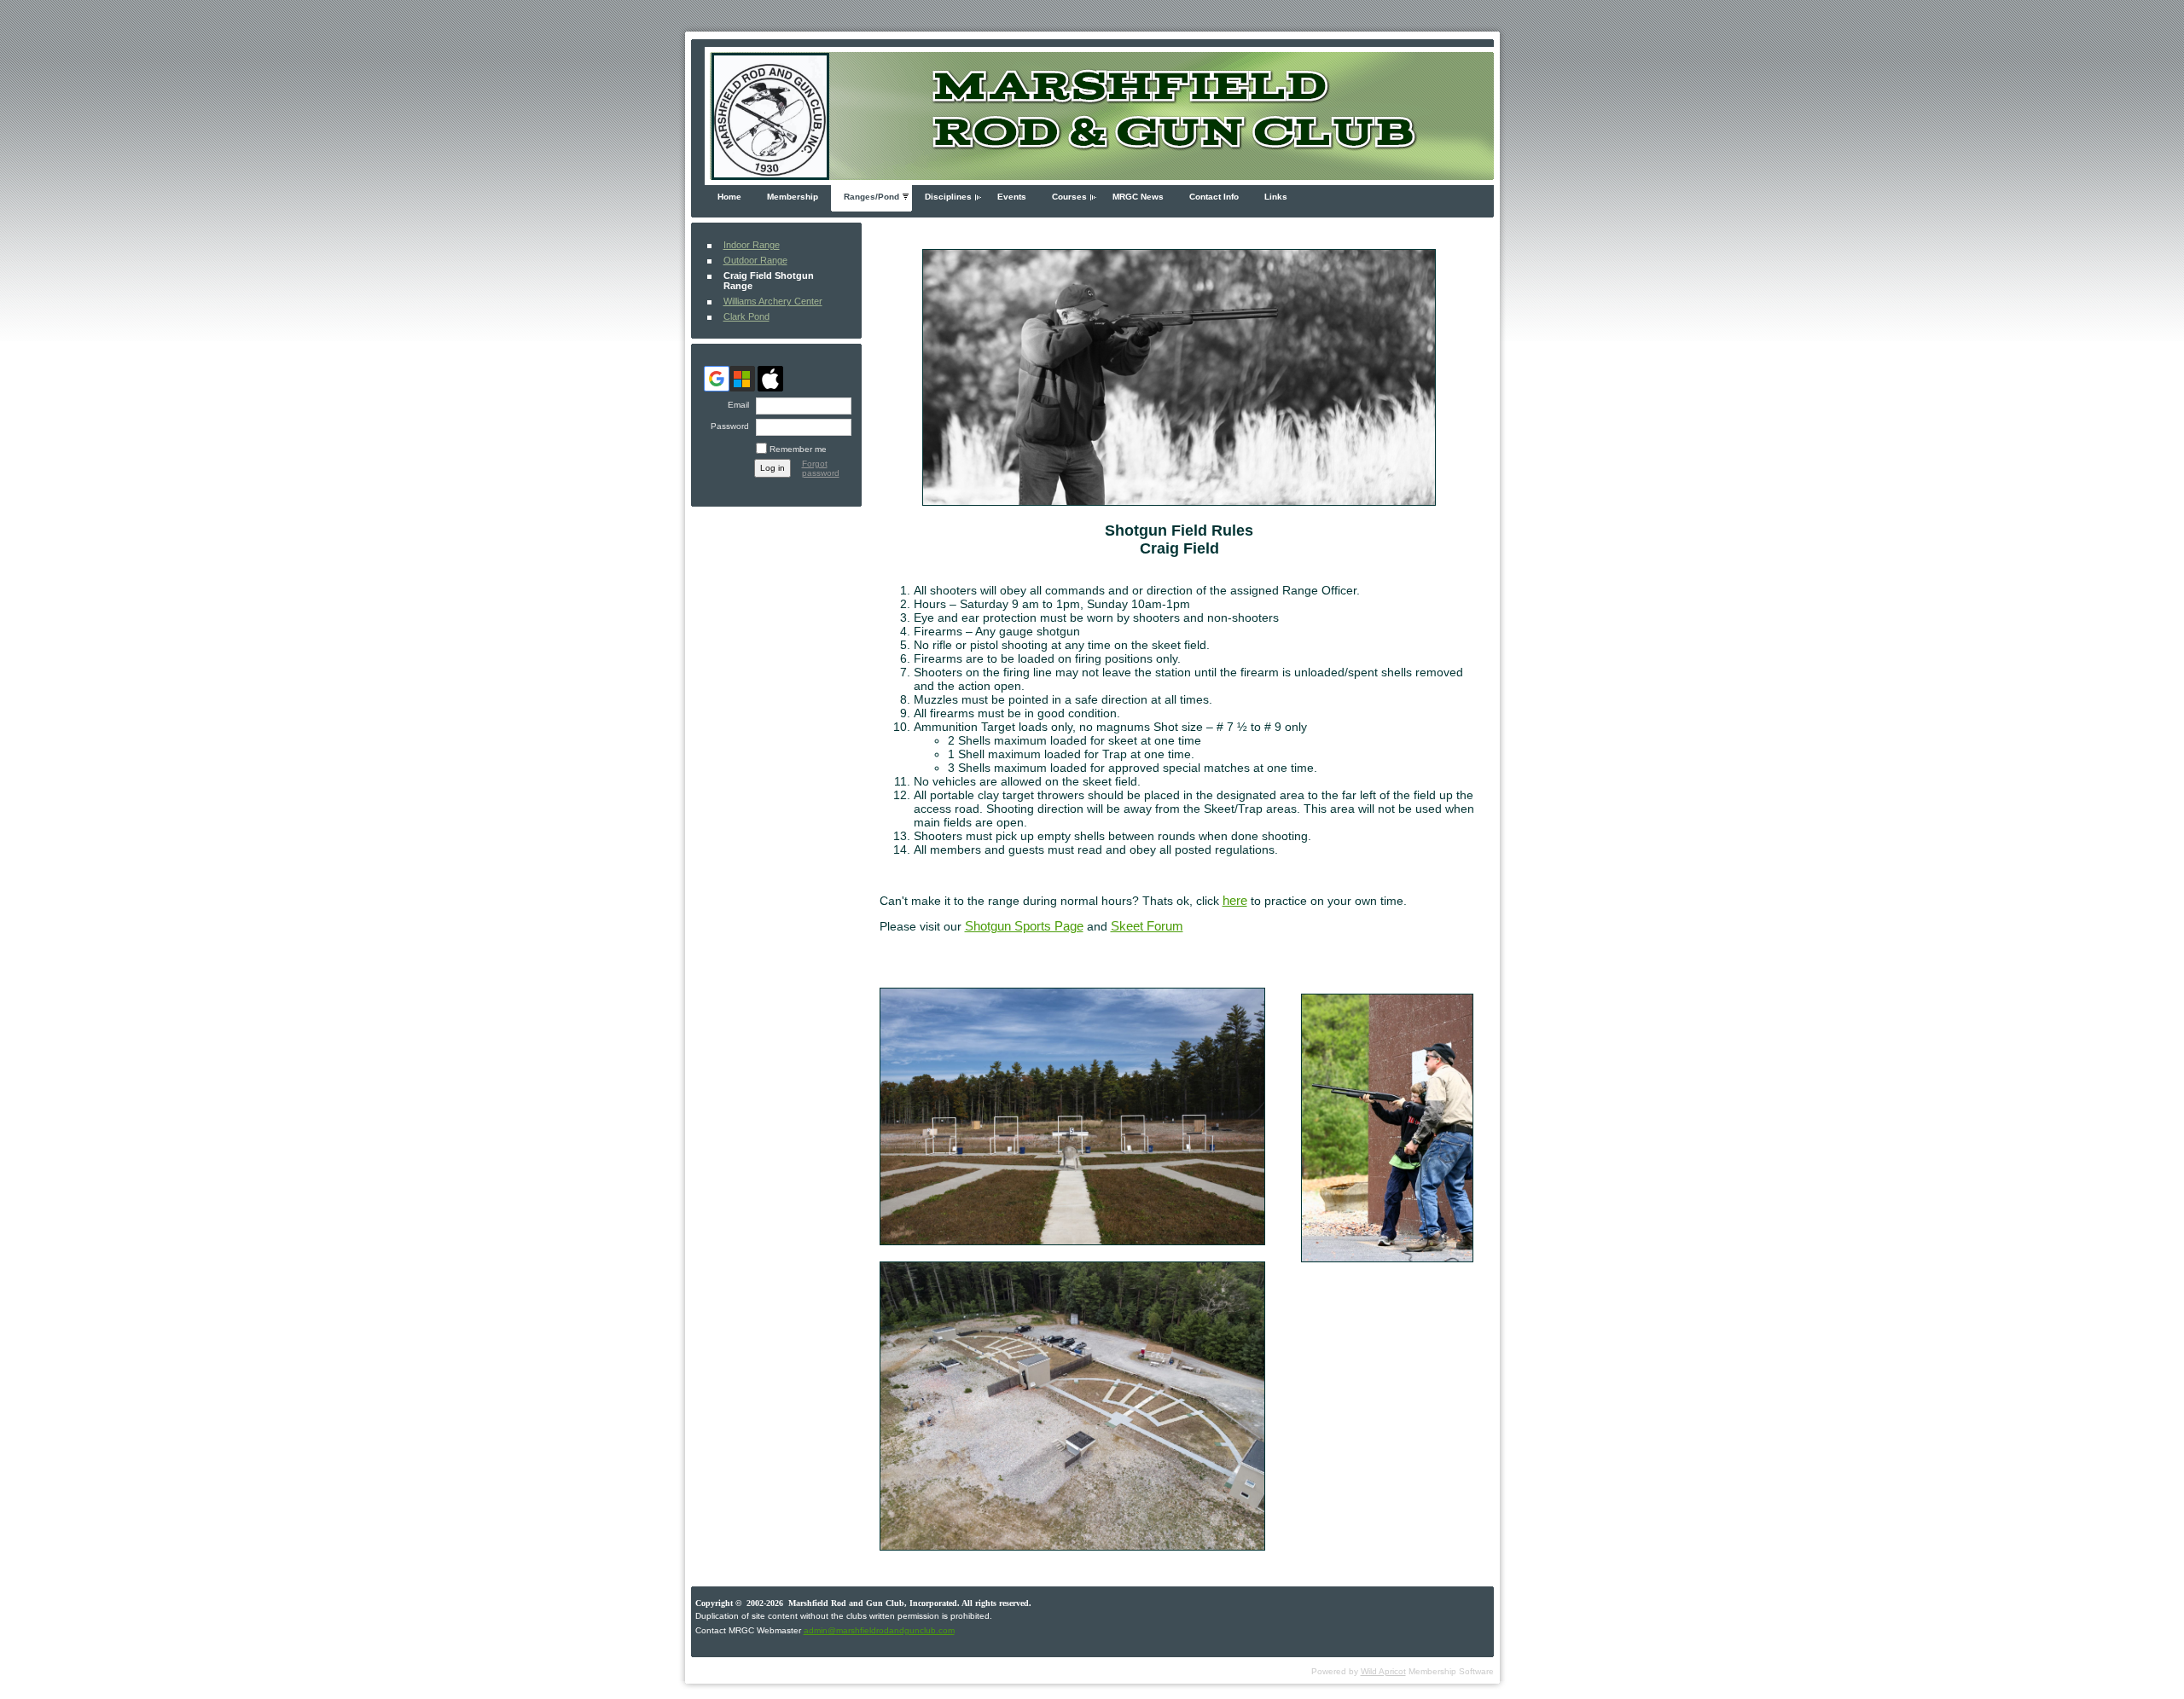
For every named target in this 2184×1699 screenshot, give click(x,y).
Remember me (798, 449)
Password (727, 426)
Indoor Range (752, 245)
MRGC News (1138, 197)
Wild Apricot (1383, 1671)
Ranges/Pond (871, 197)
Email (735, 405)
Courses (1069, 197)
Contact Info (1214, 197)
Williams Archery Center (773, 301)
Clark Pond (746, 316)
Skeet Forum (1147, 926)
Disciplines (948, 197)
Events (1012, 197)
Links (1276, 197)
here (1235, 901)
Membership (793, 197)
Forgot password (821, 468)
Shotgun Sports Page (1024, 926)
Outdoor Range (755, 260)
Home (729, 197)
